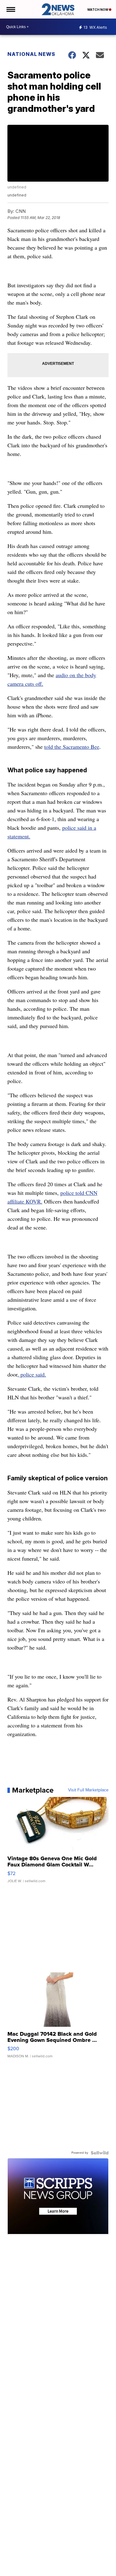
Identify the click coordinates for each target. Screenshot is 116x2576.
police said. (32, 1374)
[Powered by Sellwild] (100, 2153)
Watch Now (98, 10)
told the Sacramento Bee (72, 747)
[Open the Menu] (10, 9)
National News (31, 54)
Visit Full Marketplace (88, 1790)
